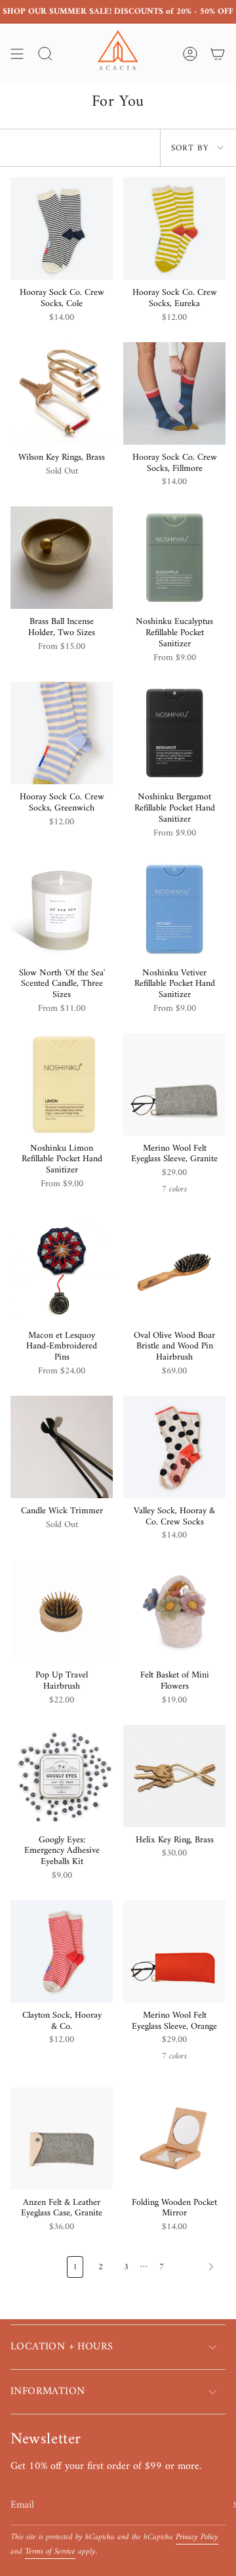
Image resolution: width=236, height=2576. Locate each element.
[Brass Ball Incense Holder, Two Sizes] (62, 558)
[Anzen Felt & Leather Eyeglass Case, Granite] (62, 2139)
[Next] (198, 2267)
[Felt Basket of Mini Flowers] (174, 1611)
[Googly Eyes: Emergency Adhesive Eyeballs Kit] (62, 1776)
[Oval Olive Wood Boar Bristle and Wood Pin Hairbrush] (174, 1272)
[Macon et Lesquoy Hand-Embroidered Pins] (62, 1272)
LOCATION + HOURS (62, 2347)
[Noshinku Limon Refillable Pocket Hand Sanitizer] (62, 1084)
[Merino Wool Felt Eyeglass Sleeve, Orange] (174, 1951)
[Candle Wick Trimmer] (62, 1447)
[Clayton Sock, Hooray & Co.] (62, 1951)
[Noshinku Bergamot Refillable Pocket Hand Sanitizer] (174, 733)
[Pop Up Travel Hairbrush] (62, 1611)
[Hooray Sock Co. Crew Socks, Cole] (62, 229)
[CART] (218, 54)
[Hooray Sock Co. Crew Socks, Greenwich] (62, 733)
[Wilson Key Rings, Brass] (62, 393)
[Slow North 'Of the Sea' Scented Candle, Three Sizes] (62, 909)
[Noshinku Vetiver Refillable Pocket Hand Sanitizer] (174, 909)
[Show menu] (17, 54)
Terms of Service (50, 2552)
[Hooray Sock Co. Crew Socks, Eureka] (174, 229)
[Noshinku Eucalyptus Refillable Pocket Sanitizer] (174, 558)
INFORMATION (48, 2391)
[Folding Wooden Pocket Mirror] (174, 2139)
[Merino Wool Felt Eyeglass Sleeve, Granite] (174, 1084)
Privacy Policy (197, 2537)
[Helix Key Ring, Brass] (174, 1776)
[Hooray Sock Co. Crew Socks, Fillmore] (174, 393)
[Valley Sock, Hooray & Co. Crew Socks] (174, 1447)
